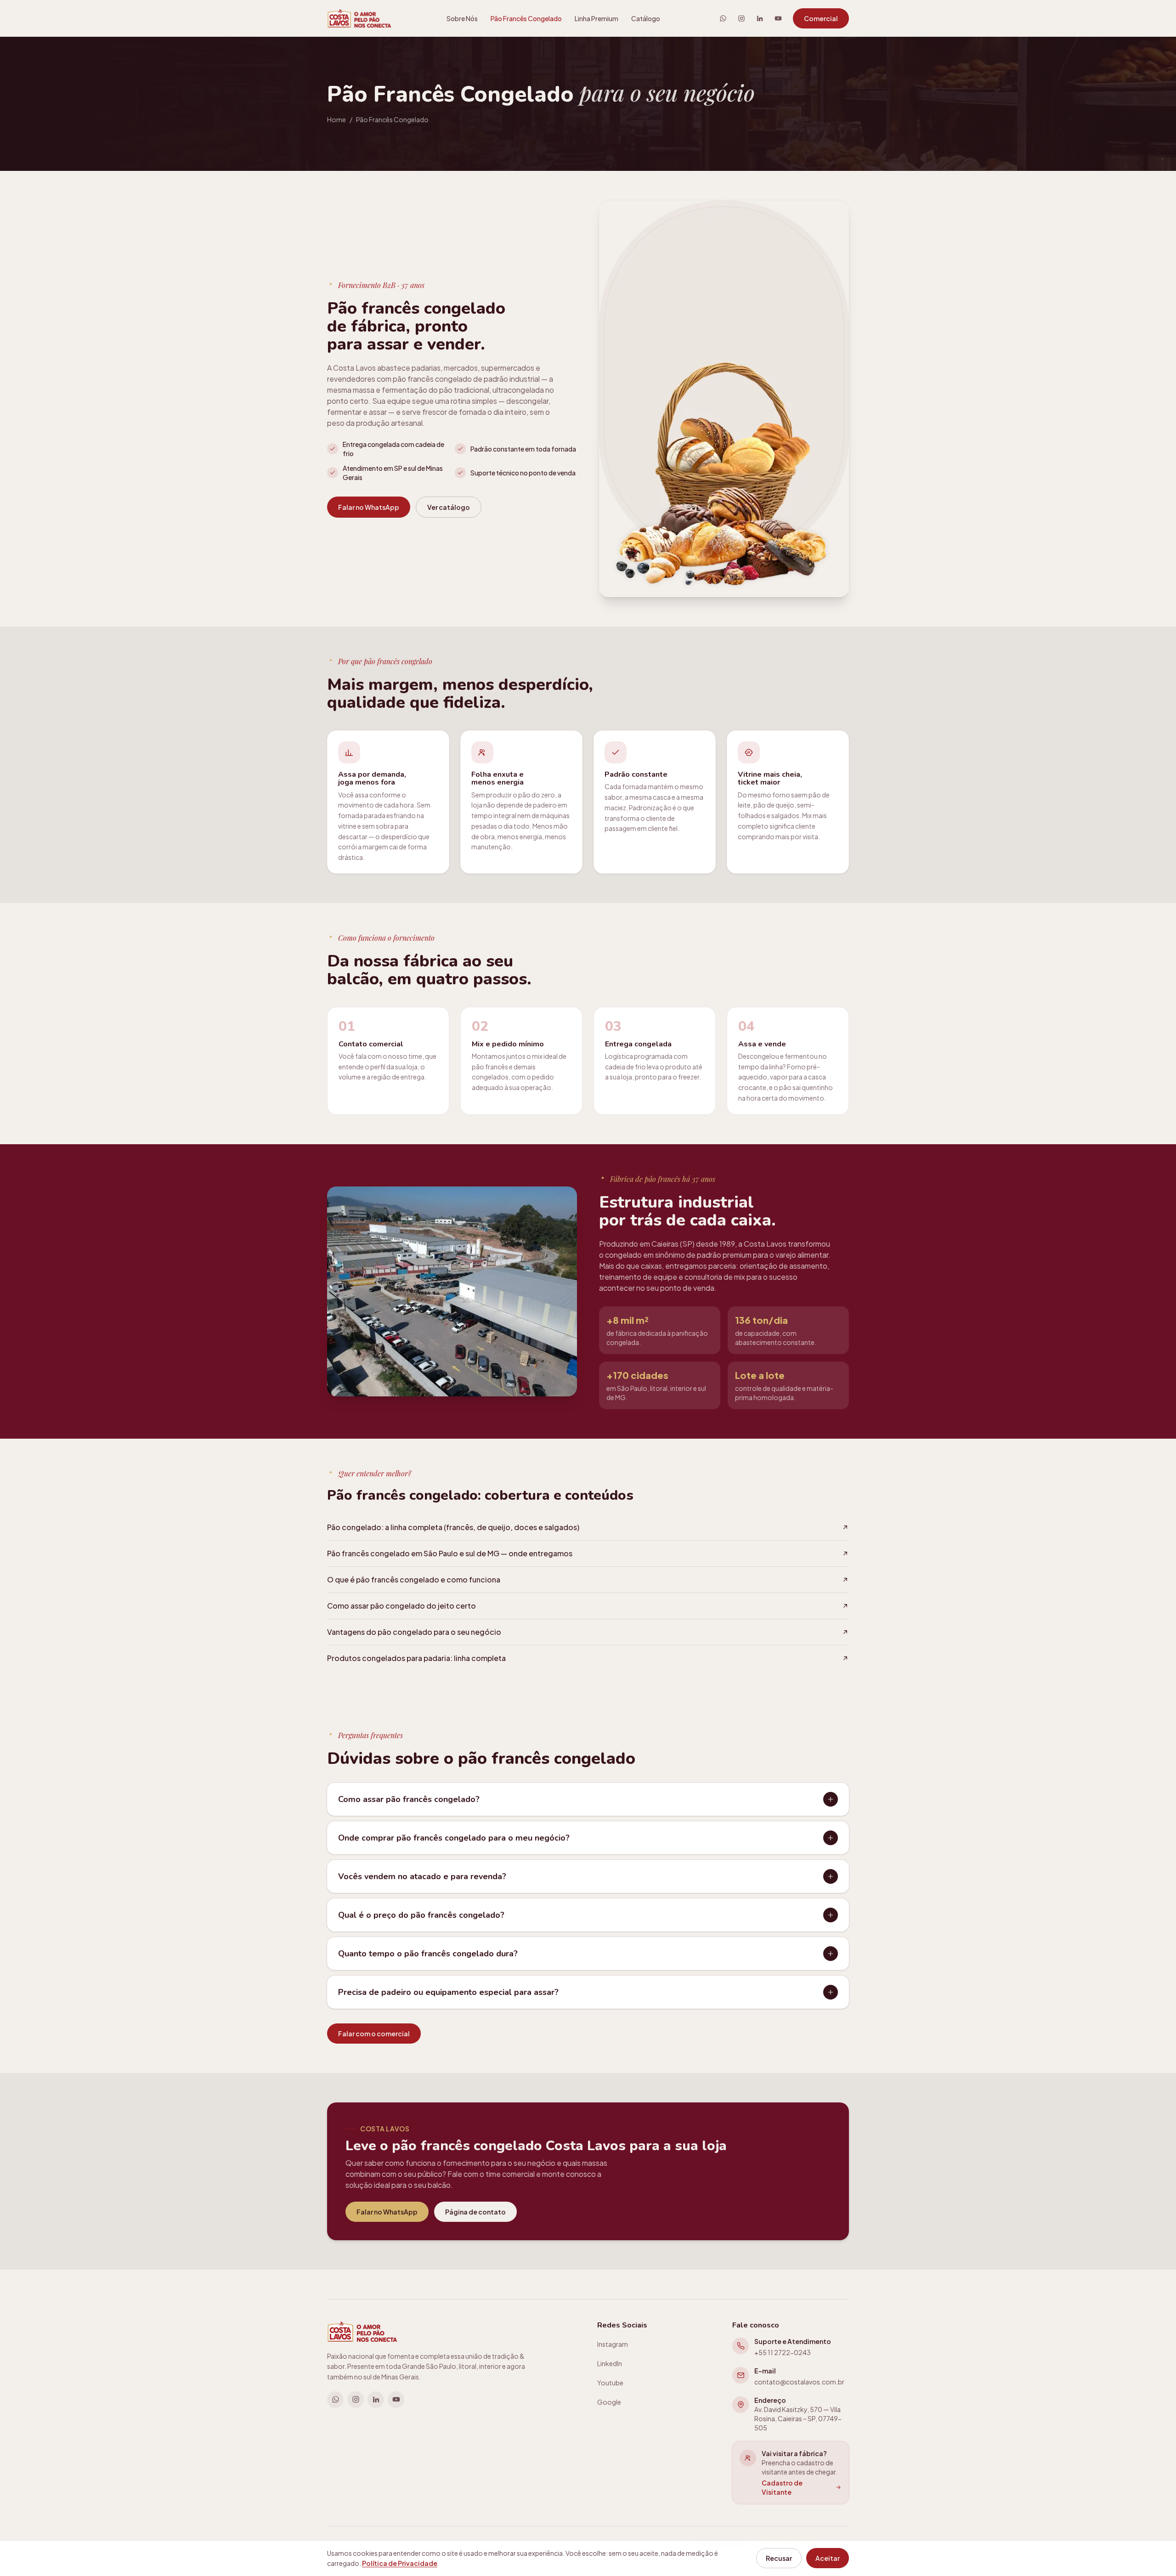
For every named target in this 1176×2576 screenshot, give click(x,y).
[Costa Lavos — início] (359, 18)
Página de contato (475, 2212)
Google (609, 2402)
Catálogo (646, 18)
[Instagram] (741, 18)
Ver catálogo (449, 507)
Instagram (613, 2344)
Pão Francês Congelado (526, 18)
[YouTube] (778, 18)
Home (336, 119)
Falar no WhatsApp (369, 507)
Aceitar (828, 2558)
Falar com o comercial (374, 2034)
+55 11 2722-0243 (783, 2352)
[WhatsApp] (723, 18)
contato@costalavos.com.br (799, 2382)
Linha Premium (596, 18)
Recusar (779, 2558)
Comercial (821, 18)
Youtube (610, 2383)
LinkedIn (610, 2363)
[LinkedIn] (760, 18)
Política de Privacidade (400, 2563)
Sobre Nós (462, 18)
